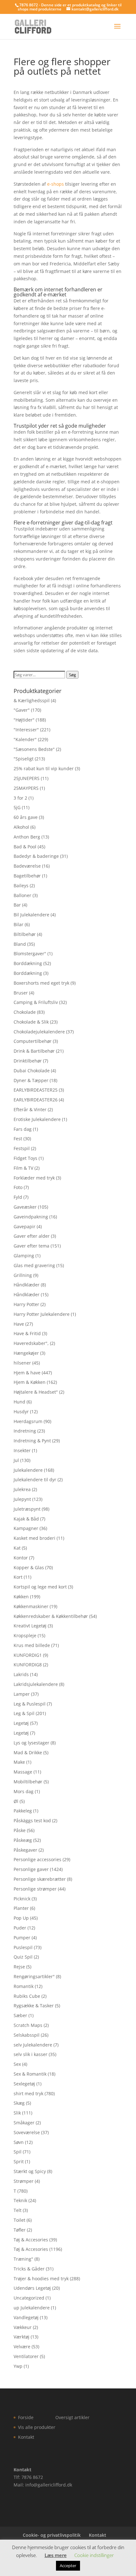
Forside (26, 2417)
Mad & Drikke (28, 1752)
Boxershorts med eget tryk (41, 983)
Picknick (22, 1899)
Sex (17, 2064)
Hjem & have (27, 1373)
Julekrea (22, 1489)
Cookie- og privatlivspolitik (52, 2535)
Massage (23, 1772)
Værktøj (22, 2337)
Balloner (22, 895)
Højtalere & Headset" (36, 1392)
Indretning (25, 1431)
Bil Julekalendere (31, 915)
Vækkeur (23, 2327)
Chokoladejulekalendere (39, 1032)
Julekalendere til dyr (35, 1480)
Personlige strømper (35, 1889)
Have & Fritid (27, 1333)
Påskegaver (25, 1850)
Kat (17, 1548)
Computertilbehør (33, 1041)
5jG (17, 807)
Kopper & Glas (29, 1567)
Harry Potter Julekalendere (42, 1314)
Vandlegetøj (26, 2317)
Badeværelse (27, 866)
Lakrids (21, 1674)
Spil (18, 2152)
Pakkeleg (23, 1811)
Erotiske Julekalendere (37, 1119)
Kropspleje (25, 1635)
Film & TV (23, 1168)
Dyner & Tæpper (31, 1080)
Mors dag (24, 1791)
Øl (16, 1801)
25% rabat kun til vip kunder (44, 768)
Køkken (21, 1597)
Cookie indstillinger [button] (94, 2555)
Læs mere (56, 2555)
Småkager (24, 2123)
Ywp (18, 2366)
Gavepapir (25, 1226)
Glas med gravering (34, 1265)
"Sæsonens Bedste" (34, 749)
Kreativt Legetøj (30, 1626)
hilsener (22, 1363)
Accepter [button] (68, 2566)
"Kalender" (25, 739)
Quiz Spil (23, 1957)
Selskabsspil (27, 2035)
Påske (20, 1830)
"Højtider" (24, 720)
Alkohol (21, 827)
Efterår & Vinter (30, 1109)
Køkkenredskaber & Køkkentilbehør (51, 1616)
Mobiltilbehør (28, 1782)
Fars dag (23, 1129)
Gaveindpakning (31, 1217)
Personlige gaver (31, 1869)
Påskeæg (23, 1840)
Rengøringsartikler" (34, 1976)
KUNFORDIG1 (28, 1655)
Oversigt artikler (72, 2417)
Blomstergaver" (30, 954)
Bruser (21, 993)
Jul (16, 1460)
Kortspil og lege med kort (40, 1587)
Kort (18, 1577)
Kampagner (26, 1528)
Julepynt (22, 1499)
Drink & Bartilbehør (34, 1051)
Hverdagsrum (28, 1421)
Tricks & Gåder (29, 2269)
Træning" (23, 2259)
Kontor (21, 1558)
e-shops (56, 184)
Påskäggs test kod (32, 1821)
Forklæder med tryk (34, 1178)
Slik (17, 2113)
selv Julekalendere (33, 2045)
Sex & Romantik (30, 2074)
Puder (20, 1928)
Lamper (22, 1694)
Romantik (24, 1986)
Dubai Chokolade (32, 1071)
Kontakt (26, 2437)
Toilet (19, 2220)
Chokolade (25, 1012)
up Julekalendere (32, 2308)
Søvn (19, 2142)
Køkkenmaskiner (31, 1606)
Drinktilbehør (28, 1061)
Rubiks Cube (27, 1996)
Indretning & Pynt (32, 1441)
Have (19, 1324)
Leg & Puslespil (30, 1704)
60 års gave (26, 817)
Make (19, 1762)
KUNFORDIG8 (28, 1665)
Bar (17, 905)
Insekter (22, 1450)
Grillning (23, 1275)
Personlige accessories (37, 1859)
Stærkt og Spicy (30, 2171)
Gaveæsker (25, 1207)
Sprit (19, 2161)
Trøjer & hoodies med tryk (41, 2279)
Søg (72, 675)
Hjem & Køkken (30, 1382)
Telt (18, 2210)
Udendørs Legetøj (32, 2288)
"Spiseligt (24, 759)
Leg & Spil (24, 1713)
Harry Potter (26, 1304)
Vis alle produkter (37, 2427)
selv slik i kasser (31, 2054)
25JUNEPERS (27, 778)
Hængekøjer (26, 1353)
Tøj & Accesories (31, 2240)
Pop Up (21, 1918)
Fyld (18, 1197)
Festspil (22, 1148)
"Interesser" (26, 730)
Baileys (21, 886)
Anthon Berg (27, 837)
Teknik (20, 2200)
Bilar (19, 924)
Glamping (24, 1256)
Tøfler (20, 2230)
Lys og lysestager (31, 1743)
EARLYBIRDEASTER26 (36, 1100)
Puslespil (23, 1947)
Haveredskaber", (31, 1343)
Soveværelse (27, 2132)
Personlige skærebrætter (40, 1879)
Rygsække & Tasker (34, 2006)
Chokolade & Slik (31, 1022)
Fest (18, 1139)
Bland (20, 944)
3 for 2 (20, 798)
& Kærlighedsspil (32, 700)
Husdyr (21, 1412)
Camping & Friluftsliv (36, 1002)
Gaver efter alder (32, 1236)
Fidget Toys (25, 1158)
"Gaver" (22, 710)
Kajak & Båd (26, 1519)
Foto (18, 1187)
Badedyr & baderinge (36, 856)
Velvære (22, 2347)
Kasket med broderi (34, 1538)
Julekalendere (28, 1470)
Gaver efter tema (31, 1246)
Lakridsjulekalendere (36, 1684)
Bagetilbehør (27, 876)
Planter (21, 1908)
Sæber (20, 2015)
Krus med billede (32, 1645)
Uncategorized (29, 2298)
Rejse (19, 1967)
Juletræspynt (27, 1509)
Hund (19, 1402)
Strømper (24, 2181)
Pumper (22, 1938)
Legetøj (21, 1723)
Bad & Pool (25, 847)
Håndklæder (27, 1285)
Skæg (19, 2103)
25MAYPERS (26, 788)
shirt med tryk (28, 2093)
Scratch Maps (28, 2025)
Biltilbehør (25, 934)
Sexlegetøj (24, 2084)
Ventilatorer (26, 2356)
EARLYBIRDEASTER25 (36, 1090)
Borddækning (28, 963)
